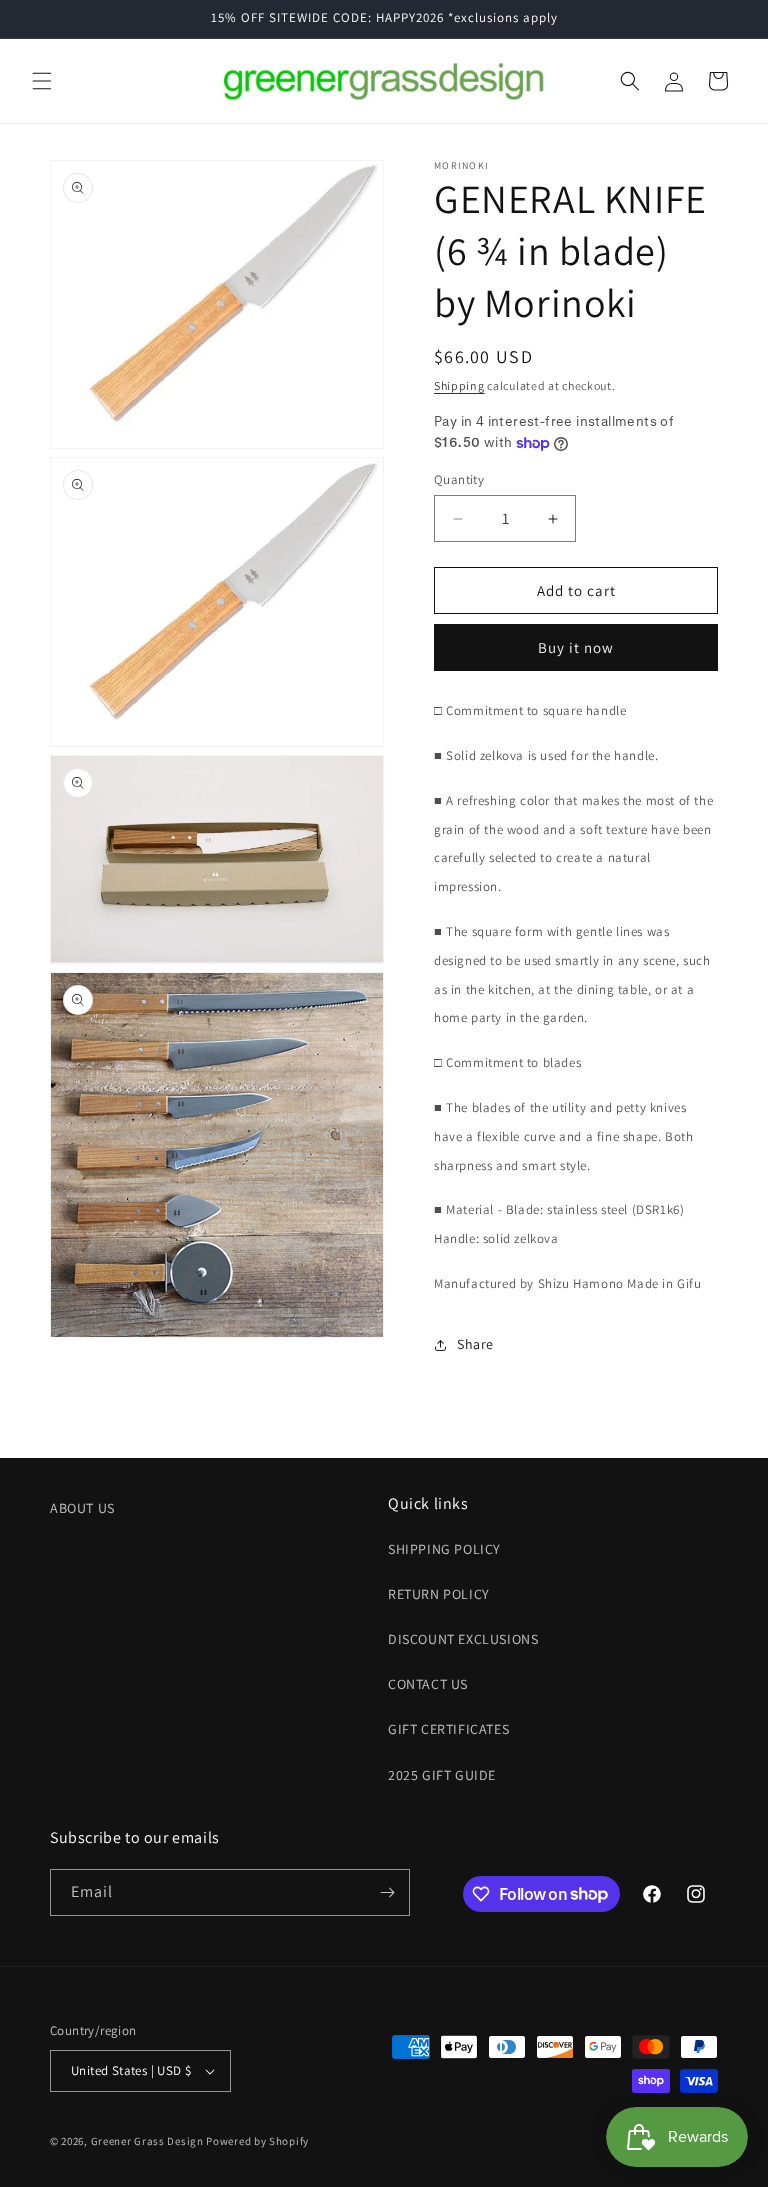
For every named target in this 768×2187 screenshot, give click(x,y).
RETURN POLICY (439, 1594)
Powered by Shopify (257, 2141)
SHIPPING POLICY (444, 1549)
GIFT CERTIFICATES (448, 1729)
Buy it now (576, 647)
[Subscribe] (387, 1892)
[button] (42, 81)
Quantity (459, 479)
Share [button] (475, 1344)
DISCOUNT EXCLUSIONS (463, 1639)
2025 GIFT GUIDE (442, 1775)
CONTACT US (428, 1684)
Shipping (459, 385)
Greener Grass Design (147, 2141)
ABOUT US (82, 1508)
